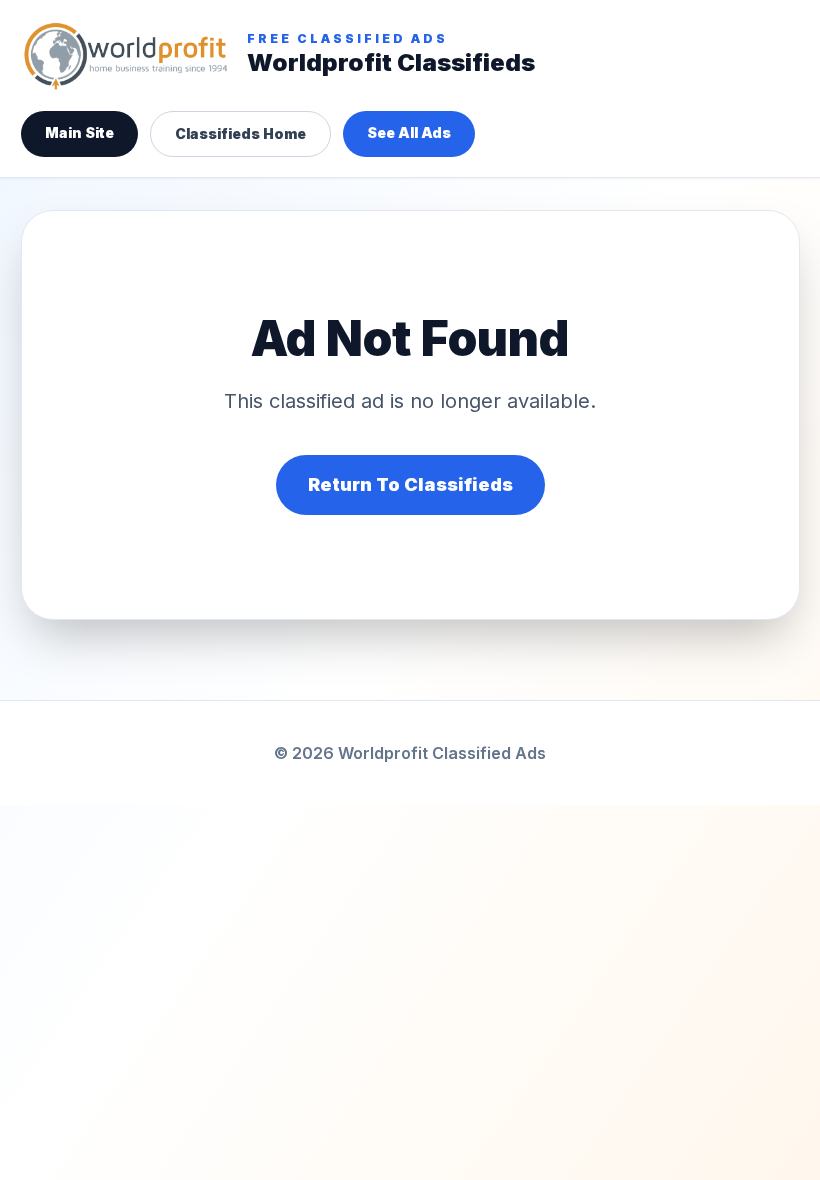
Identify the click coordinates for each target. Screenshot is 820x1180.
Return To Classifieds (410, 484)
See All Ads (409, 132)
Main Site (79, 132)
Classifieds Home (240, 133)
